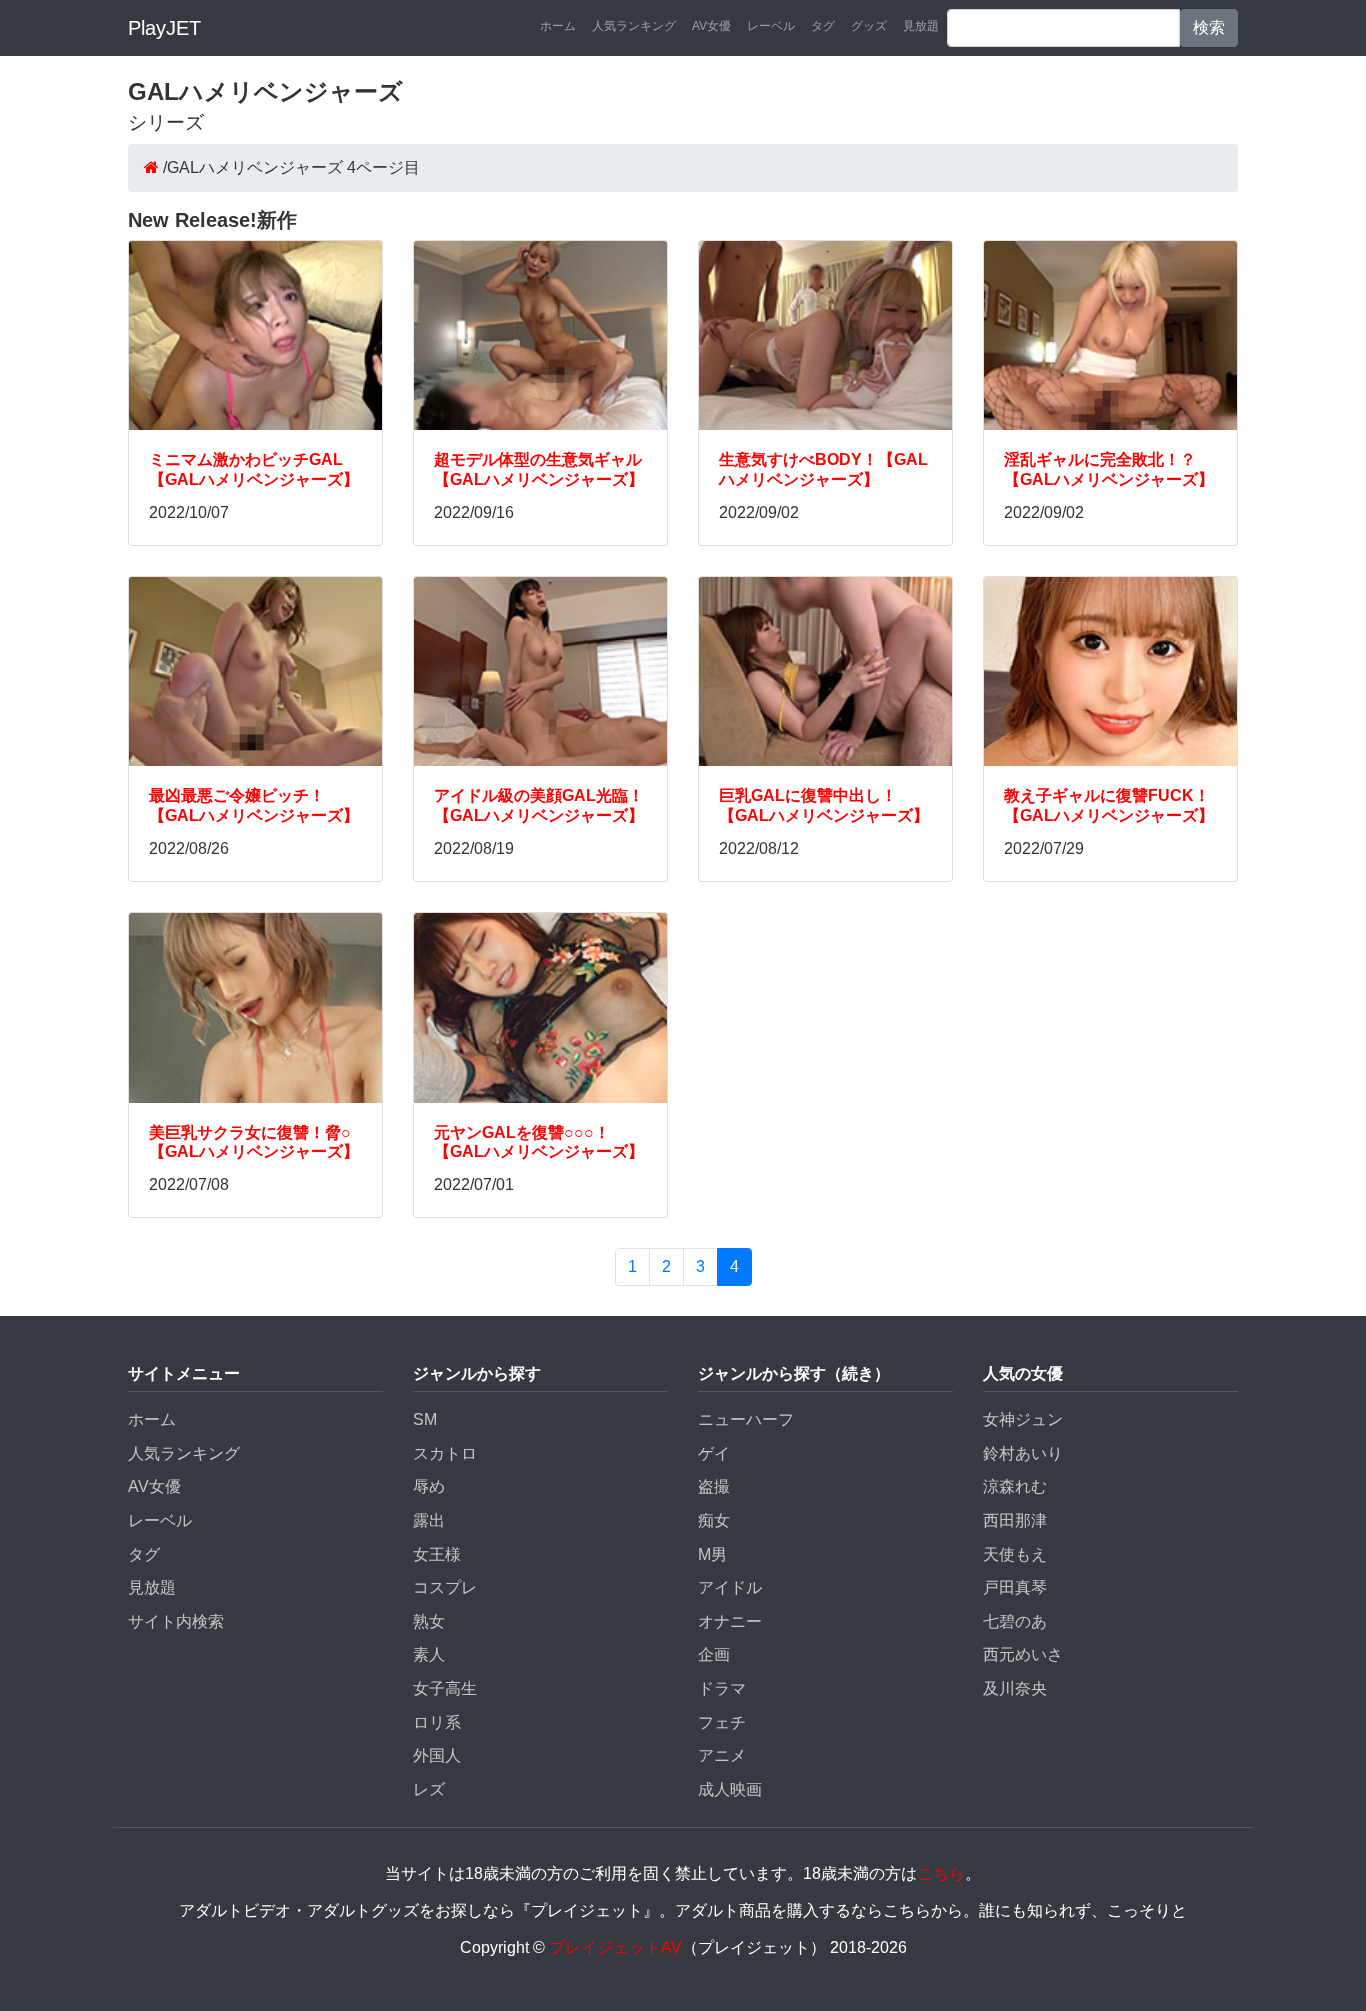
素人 (429, 1654)
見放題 (921, 26)
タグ (823, 26)
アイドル (730, 1587)
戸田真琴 (1015, 1587)
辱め (429, 1486)
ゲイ (714, 1453)
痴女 (714, 1520)
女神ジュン (1023, 1419)
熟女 (429, 1621)
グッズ (869, 26)
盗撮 (714, 1486)
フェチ (722, 1722)
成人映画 (730, 1789)
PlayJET (164, 28)
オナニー (730, 1621)
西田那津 (1015, 1520)
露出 (429, 1520)
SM (425, 1419)
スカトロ (445, 1453)
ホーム (558, 26)
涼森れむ (1015, 1486)
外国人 (437, 1755)
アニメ (722, 1755)
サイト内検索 (176, 1621)
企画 (714, 1654)
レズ (429, 1789)
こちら (941, 1873)
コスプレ (445, 1587)
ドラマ (722, 1688)
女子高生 (445, 1688)
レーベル (771, 26)
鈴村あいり (1023, 1453)
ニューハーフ (746, 1419)
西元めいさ (1023, 1654)
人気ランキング (634, 26)
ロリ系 (437, 1722)
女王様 (437, 1554)
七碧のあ (1015, 1621)
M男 (712, 1554)
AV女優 (711, 26)
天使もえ (1015, 1554)
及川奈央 (1015, 1688)
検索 (1209, 27)
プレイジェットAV (615, 1947)
